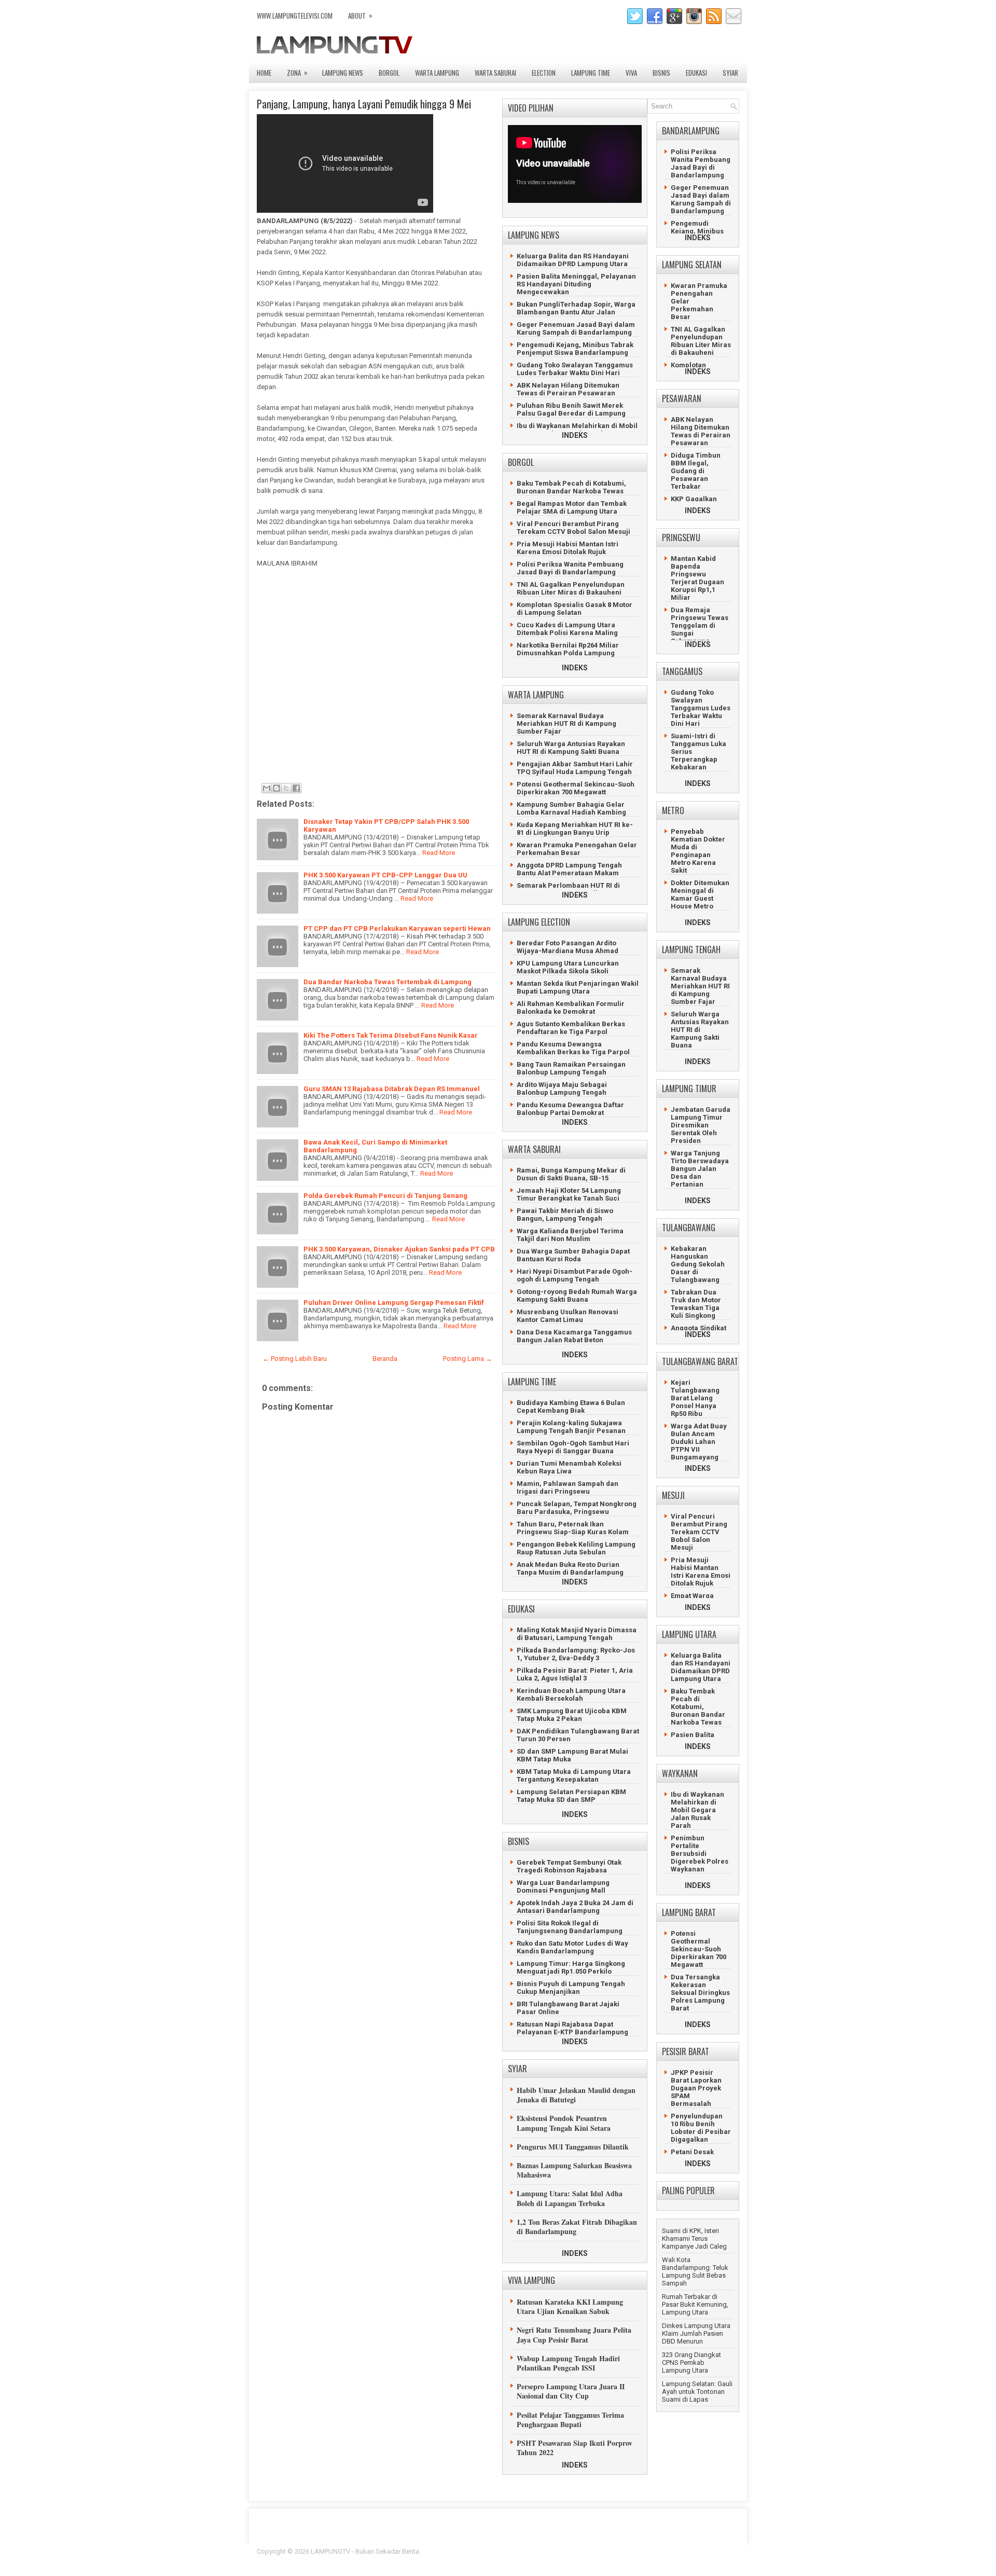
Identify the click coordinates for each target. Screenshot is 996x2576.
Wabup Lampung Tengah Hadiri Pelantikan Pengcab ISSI (568, 2363)
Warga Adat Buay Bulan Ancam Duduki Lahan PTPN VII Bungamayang (699, 1442)
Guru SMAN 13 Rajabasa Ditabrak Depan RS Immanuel (392, 1089)
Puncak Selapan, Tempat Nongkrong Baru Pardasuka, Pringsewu (577, 1508)
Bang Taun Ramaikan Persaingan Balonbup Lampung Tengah (571, 1068)
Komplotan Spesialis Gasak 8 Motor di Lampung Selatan (575, 609)
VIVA (631, 73)
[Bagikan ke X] (286, 788)
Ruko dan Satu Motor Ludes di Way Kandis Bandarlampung (572, 1947)
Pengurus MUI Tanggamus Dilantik (573, 2147)
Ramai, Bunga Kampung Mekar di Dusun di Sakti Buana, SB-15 (571, 1174)
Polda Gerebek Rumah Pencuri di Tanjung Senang (385, 1196)
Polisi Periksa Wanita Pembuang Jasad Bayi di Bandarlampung (570, 568)
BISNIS (661, 73)
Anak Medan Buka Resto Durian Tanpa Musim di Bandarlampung (570, 1568)
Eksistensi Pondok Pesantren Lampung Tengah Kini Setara (564, 2123)
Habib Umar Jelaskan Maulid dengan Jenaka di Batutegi (576, 2095)
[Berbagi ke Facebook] (296, 788)
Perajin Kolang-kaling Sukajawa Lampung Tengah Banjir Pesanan (571, 1427)
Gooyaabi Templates (708, 2558)
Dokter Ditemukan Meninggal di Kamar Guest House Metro (700, 894)
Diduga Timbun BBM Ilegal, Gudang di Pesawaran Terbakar (696, 471)
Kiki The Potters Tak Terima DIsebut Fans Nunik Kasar (391, 1035)
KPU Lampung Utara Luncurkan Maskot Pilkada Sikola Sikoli (568, 967)
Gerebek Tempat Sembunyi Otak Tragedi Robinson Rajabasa (569, 1866)
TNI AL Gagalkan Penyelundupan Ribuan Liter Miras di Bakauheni (571, 588)
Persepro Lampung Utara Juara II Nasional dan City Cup (571, 2391)
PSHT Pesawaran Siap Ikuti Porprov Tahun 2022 (575, 2448)
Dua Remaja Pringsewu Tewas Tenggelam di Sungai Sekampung (700, 625)
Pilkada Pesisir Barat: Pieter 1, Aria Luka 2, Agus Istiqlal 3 (575, 1674)
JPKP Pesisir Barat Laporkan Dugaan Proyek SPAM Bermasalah (696, 2088)
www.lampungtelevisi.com (295, 16)
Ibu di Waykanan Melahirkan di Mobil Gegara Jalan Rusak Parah (577, 430)
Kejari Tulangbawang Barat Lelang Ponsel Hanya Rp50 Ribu (695, 1398)
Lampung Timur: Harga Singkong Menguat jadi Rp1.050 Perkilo (571, 1967)
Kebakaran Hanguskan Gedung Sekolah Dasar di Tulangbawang (698, 1264)
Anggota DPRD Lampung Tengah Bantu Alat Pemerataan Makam (569, 869)
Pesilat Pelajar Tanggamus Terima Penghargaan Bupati (570, 2420)
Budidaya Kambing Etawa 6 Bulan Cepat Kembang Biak (571, 1407)
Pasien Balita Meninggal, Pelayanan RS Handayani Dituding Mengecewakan (576, 284)
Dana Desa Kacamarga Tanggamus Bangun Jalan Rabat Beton (574, 1336)
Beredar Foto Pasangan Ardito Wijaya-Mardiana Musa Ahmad (568, 947)
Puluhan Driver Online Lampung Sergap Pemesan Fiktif (394, 1303)
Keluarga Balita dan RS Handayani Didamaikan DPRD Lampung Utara (573, 260)
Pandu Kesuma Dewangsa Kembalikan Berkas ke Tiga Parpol (573, 1048)
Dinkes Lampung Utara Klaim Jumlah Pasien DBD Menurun (696, 2333)
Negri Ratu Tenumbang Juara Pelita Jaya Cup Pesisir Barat (574, 2334)
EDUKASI (696, 73)
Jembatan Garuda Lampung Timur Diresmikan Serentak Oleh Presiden (701, 1125)
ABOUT (360, 15)
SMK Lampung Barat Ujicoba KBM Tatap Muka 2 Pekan (572, 1715)
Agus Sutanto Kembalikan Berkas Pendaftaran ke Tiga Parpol (571, 1028)
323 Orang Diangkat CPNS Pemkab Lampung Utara (691, 2363)
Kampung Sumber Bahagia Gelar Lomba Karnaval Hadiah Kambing (571, 808)
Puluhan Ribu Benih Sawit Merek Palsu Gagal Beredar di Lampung (571, 409)
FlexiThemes (625, 2551)
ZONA (297, 72)
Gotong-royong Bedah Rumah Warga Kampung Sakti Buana (577, 1296)
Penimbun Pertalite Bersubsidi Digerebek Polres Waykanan (700, 1854)
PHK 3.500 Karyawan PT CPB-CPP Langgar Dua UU (385, 875)
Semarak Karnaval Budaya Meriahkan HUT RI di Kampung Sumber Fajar (566, 724)
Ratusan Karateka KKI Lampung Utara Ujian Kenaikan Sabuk (570, 2306)
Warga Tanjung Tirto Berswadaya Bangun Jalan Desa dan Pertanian (700, 1169)
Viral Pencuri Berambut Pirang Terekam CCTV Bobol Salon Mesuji (573, 528)
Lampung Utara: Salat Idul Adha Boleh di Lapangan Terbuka (570, 2198)
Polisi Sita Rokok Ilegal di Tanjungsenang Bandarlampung (570, 1927)
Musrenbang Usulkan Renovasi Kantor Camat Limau (568, 1316)
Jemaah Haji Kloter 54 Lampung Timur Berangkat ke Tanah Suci (569, 1194)
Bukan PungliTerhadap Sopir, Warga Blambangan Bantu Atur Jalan (576, 308)
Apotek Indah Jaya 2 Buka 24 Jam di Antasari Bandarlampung (575, 1907)
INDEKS (575, 435)
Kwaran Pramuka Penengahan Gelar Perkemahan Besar (577, 849)
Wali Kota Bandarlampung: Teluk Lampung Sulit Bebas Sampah (695, 2271)
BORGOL (389, 73)
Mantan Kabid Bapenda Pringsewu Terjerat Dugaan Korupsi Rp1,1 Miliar (697, 578)
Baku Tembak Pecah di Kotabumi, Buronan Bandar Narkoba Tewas (571, 487)
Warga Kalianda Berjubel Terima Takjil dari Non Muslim (570, 1235)
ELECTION (544, 73)
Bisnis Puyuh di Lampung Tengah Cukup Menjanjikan (571, 1988)
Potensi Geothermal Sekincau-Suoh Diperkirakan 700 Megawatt (576, 788)
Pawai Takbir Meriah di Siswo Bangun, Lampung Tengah (565, 1215)
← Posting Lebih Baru (295, 1359)
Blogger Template (675, 2551)
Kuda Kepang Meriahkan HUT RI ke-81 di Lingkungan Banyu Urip (575, 829)
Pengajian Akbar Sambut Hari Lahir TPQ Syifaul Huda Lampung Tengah (575, 768)
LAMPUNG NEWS (343, 73)
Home (264, 73)
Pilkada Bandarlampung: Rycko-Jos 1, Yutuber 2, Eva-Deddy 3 (576, 1654)
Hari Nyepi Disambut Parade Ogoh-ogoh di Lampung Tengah (575, 1275)
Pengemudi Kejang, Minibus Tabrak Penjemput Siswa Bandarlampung (575, 349)
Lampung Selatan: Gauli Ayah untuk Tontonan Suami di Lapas (697, 2392)
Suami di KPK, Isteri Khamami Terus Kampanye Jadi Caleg (694, 2238)
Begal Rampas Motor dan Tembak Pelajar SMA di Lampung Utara (572, 507)
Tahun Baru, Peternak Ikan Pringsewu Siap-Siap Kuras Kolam (573, 1528)
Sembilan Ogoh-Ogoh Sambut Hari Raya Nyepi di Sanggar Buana (573, 1447)
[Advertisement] (374, 679)
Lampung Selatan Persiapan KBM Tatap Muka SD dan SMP (571, 1796)
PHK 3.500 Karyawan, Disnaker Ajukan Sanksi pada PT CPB (399, 1249)
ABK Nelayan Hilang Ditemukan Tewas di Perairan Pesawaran (568, 389)
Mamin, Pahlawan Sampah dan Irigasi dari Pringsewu (568, 1487)
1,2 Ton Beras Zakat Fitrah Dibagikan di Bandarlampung (577, 2227)
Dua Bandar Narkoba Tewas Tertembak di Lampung (388, 982)
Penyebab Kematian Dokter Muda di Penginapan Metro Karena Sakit (698, 851)
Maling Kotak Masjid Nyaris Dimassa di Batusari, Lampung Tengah (577, 1634)
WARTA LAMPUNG (437, 73)
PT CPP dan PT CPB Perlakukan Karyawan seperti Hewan (397, 928)
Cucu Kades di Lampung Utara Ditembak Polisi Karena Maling (567, 629)
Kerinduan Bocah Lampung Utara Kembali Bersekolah (571, 1695)
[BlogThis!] (276, 788)
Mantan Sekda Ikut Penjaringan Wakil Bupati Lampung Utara (578, 987)
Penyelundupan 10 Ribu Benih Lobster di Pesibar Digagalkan (701, 2128)
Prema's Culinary (605, 2558)
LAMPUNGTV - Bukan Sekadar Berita (365, 2551)
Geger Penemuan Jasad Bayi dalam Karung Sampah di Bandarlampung (576, 328)
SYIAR (730, 73)
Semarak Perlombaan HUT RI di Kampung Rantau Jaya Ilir (568, 889)
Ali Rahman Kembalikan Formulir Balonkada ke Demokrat (571, 1008)
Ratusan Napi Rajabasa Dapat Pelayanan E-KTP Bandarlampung (572, 2028)
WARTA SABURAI (495, 73)
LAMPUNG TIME (591, 73)
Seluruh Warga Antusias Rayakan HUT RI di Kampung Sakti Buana (571, 748)
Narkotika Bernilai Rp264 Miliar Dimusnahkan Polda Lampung (568, 649)
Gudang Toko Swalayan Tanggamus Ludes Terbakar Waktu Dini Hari (575, 369)
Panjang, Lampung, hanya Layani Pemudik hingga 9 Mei (364, 104)
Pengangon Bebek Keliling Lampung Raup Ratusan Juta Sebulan (576, 1548)
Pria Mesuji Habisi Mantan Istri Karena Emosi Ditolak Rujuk (568, 548)
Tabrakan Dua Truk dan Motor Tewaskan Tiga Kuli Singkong (696, 1304)
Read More (439, 853)
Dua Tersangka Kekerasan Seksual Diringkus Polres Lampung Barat (700, 1993)
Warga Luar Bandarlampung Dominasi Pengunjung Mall (563, 1886)
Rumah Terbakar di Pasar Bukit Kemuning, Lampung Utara (695, 2304)
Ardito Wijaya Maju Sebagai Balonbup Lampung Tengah (562, 1089)
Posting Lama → (468, 1359)
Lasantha (725, 2551)
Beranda (385, 1359)
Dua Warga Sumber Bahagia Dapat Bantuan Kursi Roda (573, 1255)
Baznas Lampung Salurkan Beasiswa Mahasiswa (574, 2170)
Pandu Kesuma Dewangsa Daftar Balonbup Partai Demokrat (570, 1109)
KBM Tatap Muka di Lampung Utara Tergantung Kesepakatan (574, 1775)
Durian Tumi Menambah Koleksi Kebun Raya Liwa (569, 1467)
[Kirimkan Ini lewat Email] (267, 788)
